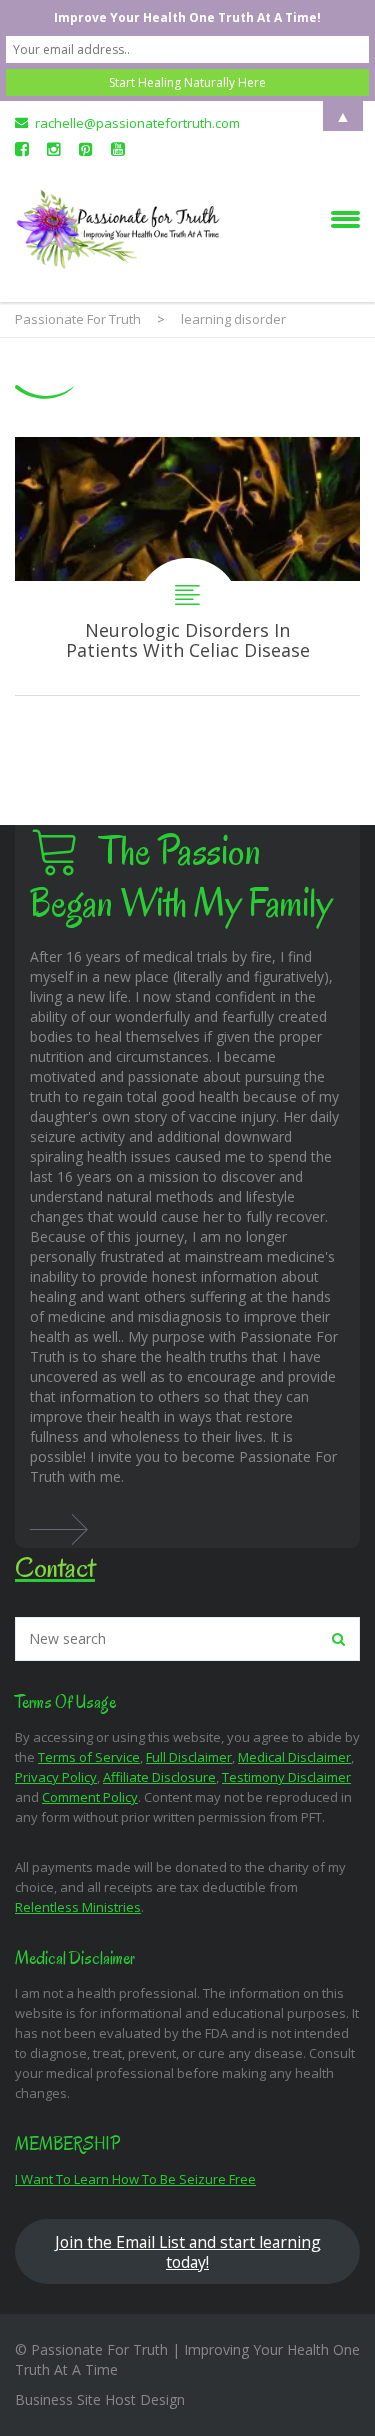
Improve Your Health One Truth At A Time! (187, 17)
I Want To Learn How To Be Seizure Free (135, 2179)
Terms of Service (89, 1757)
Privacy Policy (56, 1777)
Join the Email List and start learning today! (188, 2252)
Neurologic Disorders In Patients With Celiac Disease (187, 566)
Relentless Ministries (78, 1907)
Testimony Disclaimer (286, 1777)
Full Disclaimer (189, 1757)
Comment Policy (90, 1797)
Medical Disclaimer (294, 1757)
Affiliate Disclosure (159, 1777)
